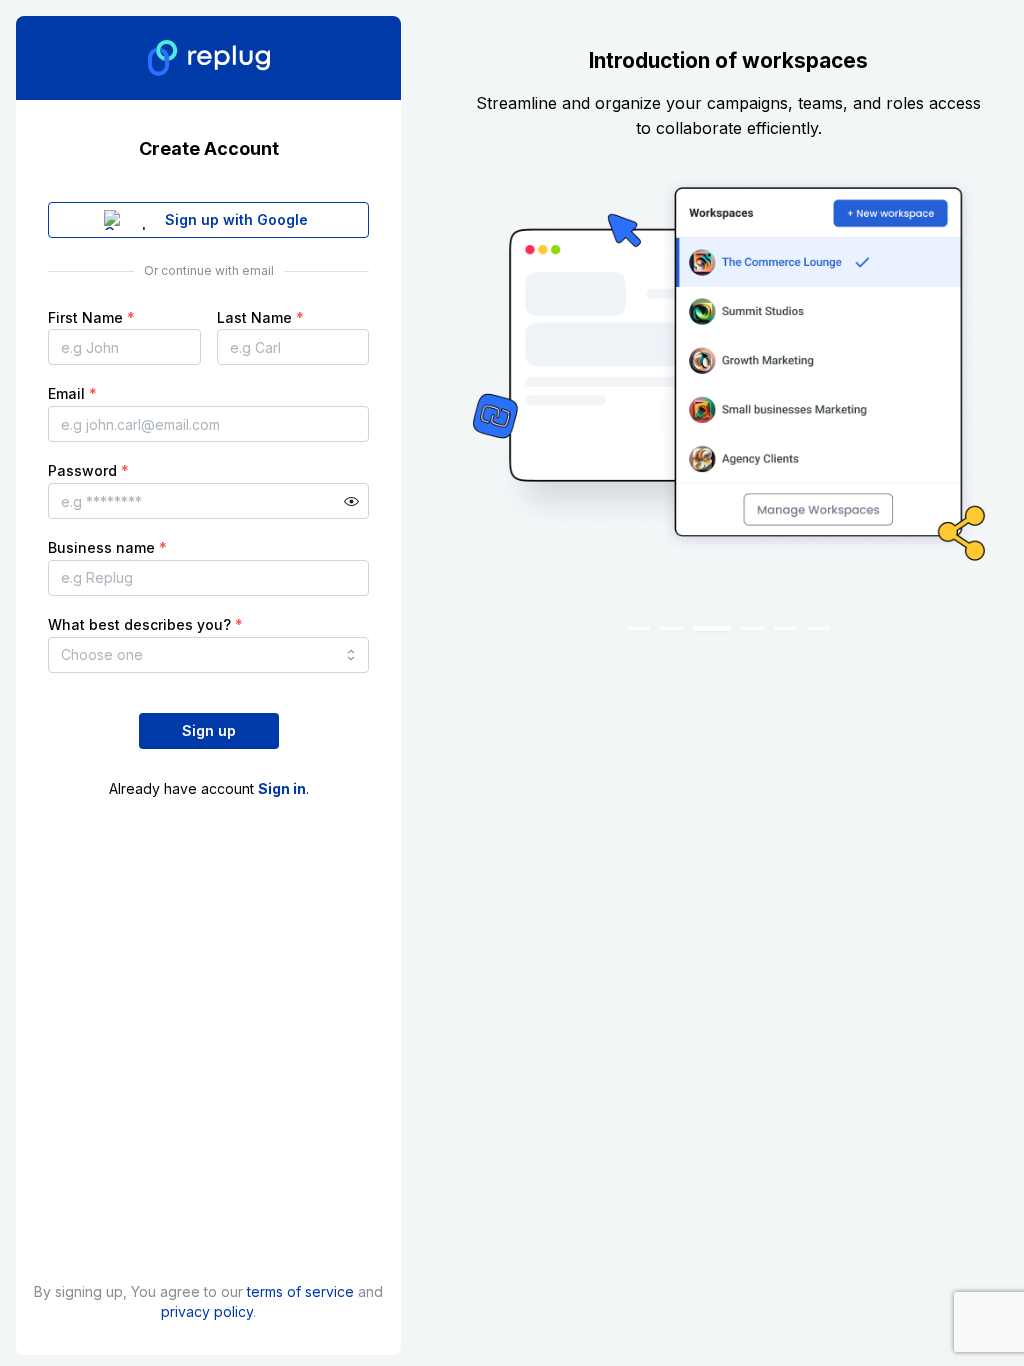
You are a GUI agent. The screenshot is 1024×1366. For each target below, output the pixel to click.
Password (88, 470)
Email (72, 393)
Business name (107, 547)
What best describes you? (145, 624)
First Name (91, 317)
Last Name (260, 317)
